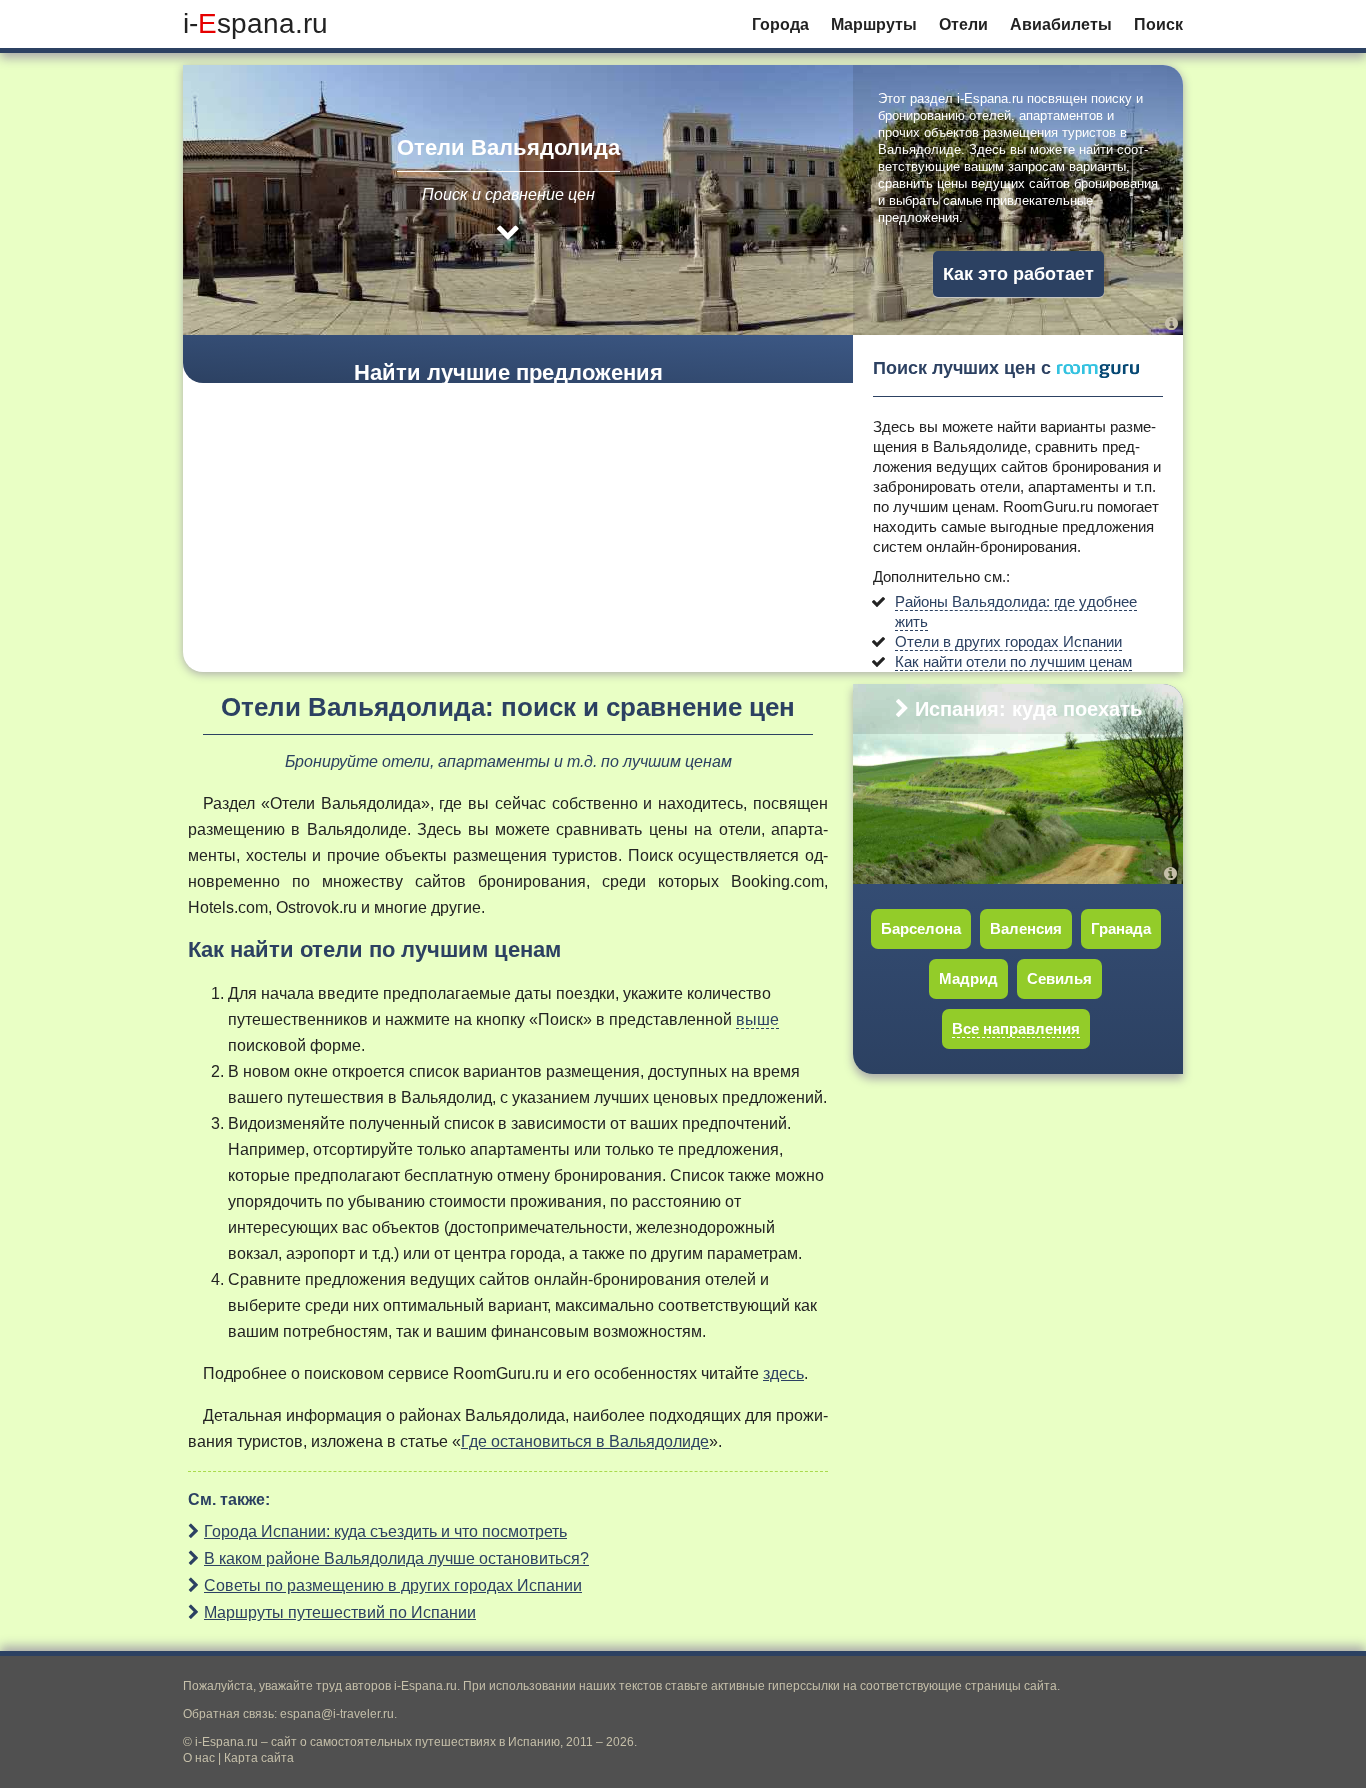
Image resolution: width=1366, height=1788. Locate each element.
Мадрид (968, 978)
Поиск (1158, 24)
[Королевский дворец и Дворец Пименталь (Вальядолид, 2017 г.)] (1171, 323)
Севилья (1059, 978)
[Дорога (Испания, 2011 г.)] (1173, 873)
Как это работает (1018, 274)
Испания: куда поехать (1028, 709)
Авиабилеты (1061, 24)
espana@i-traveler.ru (337, 1714)
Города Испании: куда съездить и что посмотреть (385, 1531)
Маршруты (874, 24)
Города (780, 24)
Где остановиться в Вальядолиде (585, 1441)
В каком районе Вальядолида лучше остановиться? (396, 1558)
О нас (199, 1758)
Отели (963, 24)
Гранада (1121, 928)
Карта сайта (259, 1758)
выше (757, 1019)
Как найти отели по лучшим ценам (1013, 661)
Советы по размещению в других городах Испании (393, 1585)
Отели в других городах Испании (1008, 641)
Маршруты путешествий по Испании (340, 1612)
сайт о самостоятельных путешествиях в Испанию (415, 1742)
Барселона (921, 928)
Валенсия (1026, 928)
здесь (783, 1373)
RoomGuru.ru (1048, 506)
